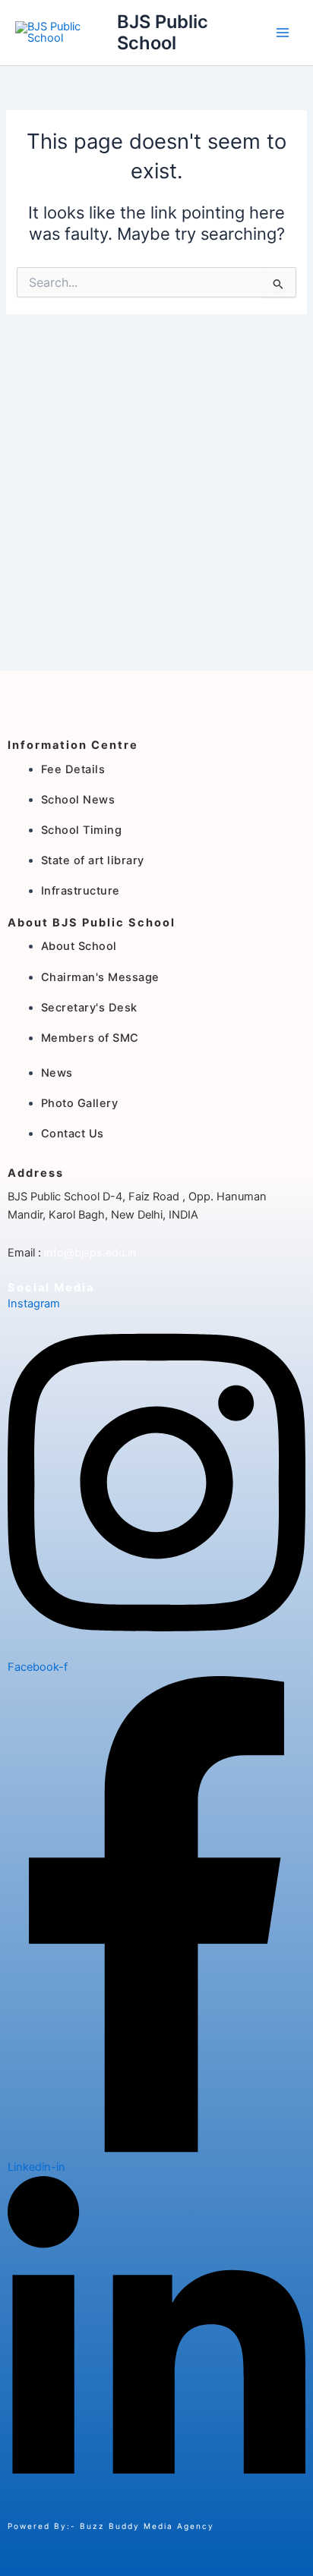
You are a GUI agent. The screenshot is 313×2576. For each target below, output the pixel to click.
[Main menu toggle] (283, 33)
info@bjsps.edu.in (89, 1253)
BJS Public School (163, 32)
